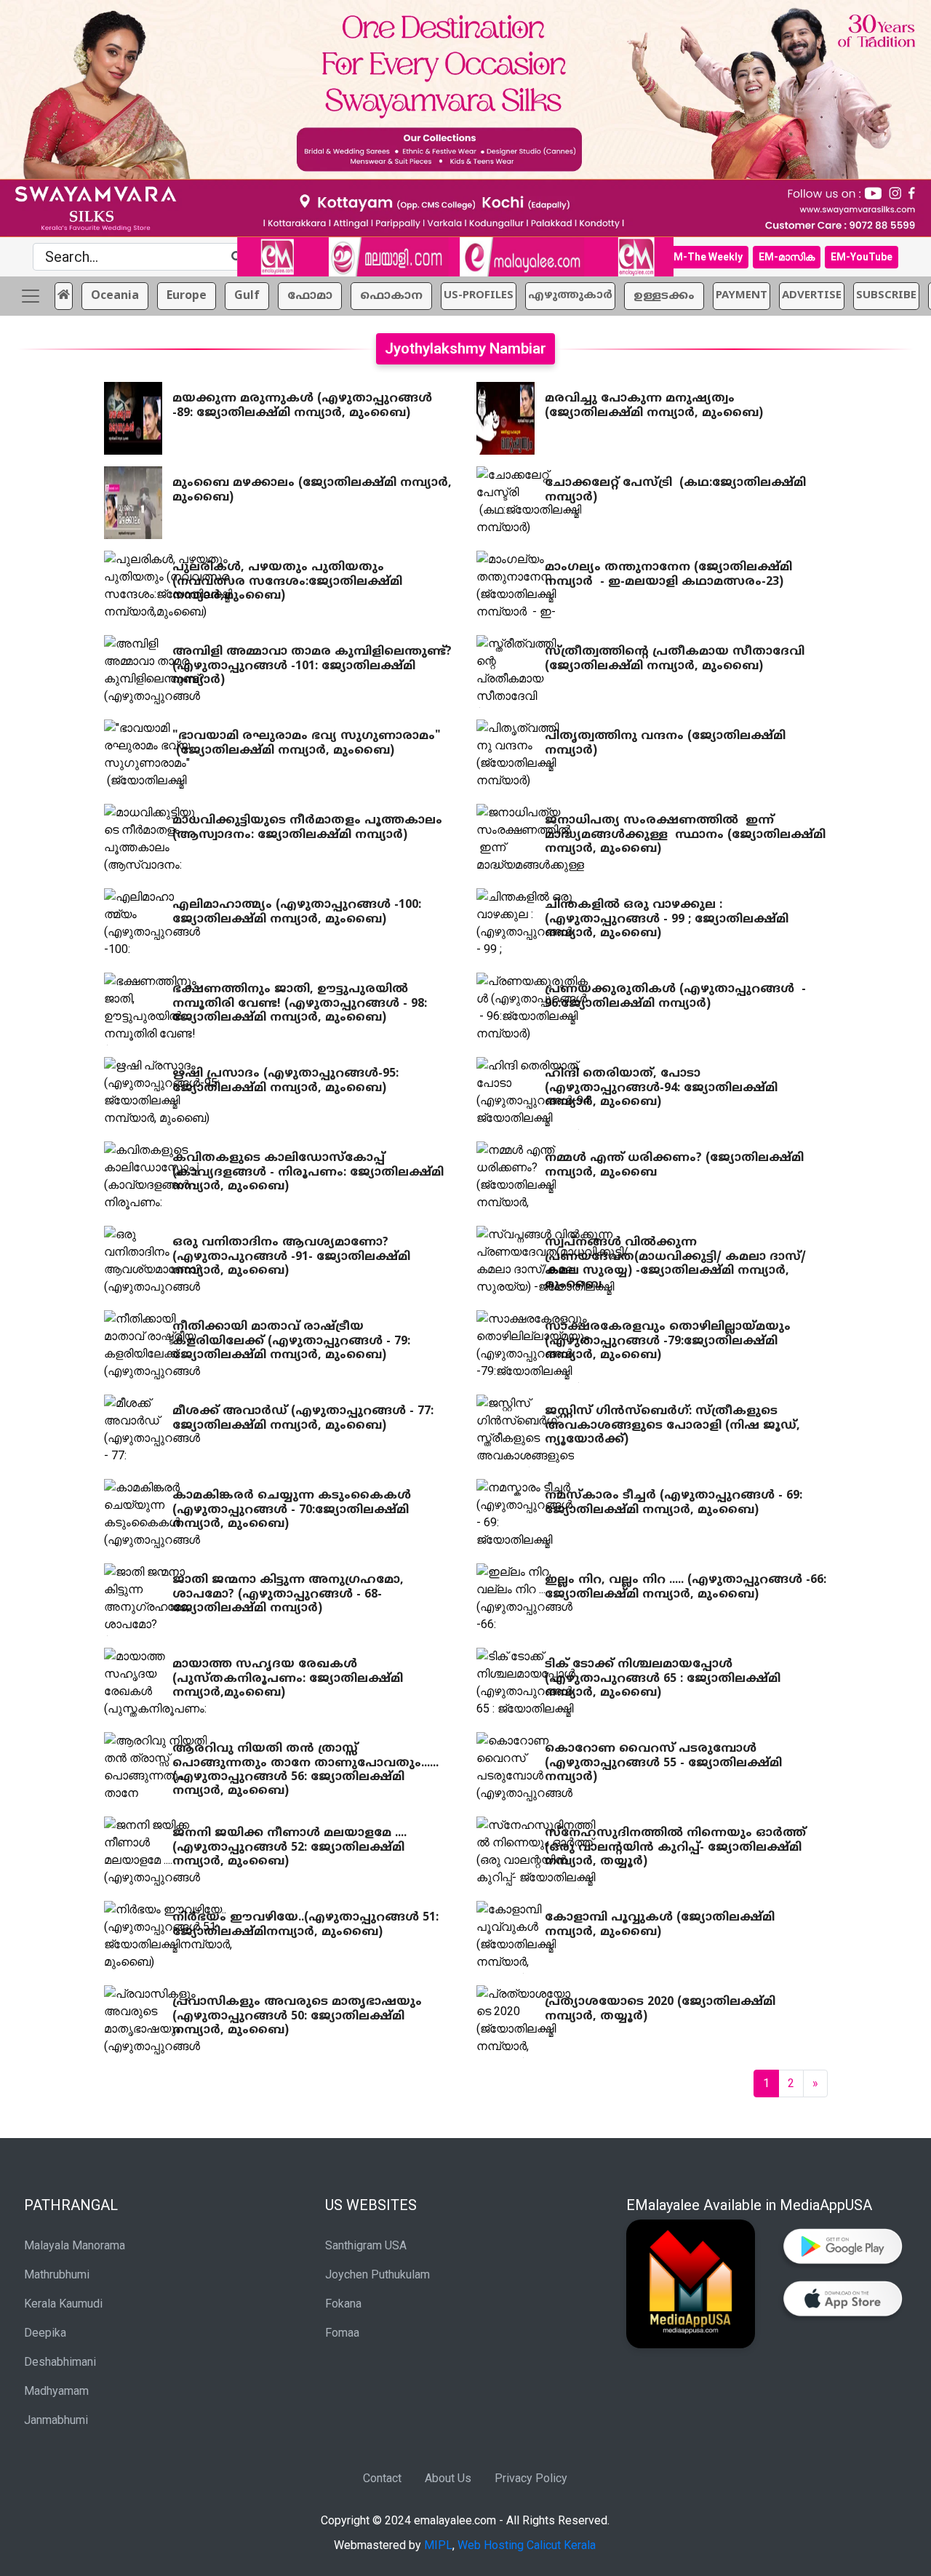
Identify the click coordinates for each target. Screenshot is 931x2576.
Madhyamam (56, 2391)
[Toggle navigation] (31, 296)
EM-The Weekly (705, 257)
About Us (448, 2478)
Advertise (812, 296)
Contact (382, 2478)
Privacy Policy (531, 2478)
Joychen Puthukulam (377, 2274)
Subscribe (886, 296)
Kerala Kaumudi (63, 2304)
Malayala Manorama (75, 2245)
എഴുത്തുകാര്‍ (570, 296)
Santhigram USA (366, 2245)
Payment (742, 296)
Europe (187, 296)
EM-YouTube (862, 257)
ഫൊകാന (391, 296)
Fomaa (342, 2333)
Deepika (45, 2333)
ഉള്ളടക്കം (664, 296)
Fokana (343, 2304)
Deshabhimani (60, 2362)
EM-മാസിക (787, 257)
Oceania (115, 296)
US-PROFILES (479, 296)
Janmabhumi (56, 2420)
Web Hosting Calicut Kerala (527, 2545)
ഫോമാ (310, 296)
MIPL (438, 2545)
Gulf (247, 296)
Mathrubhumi (57, 2274)
